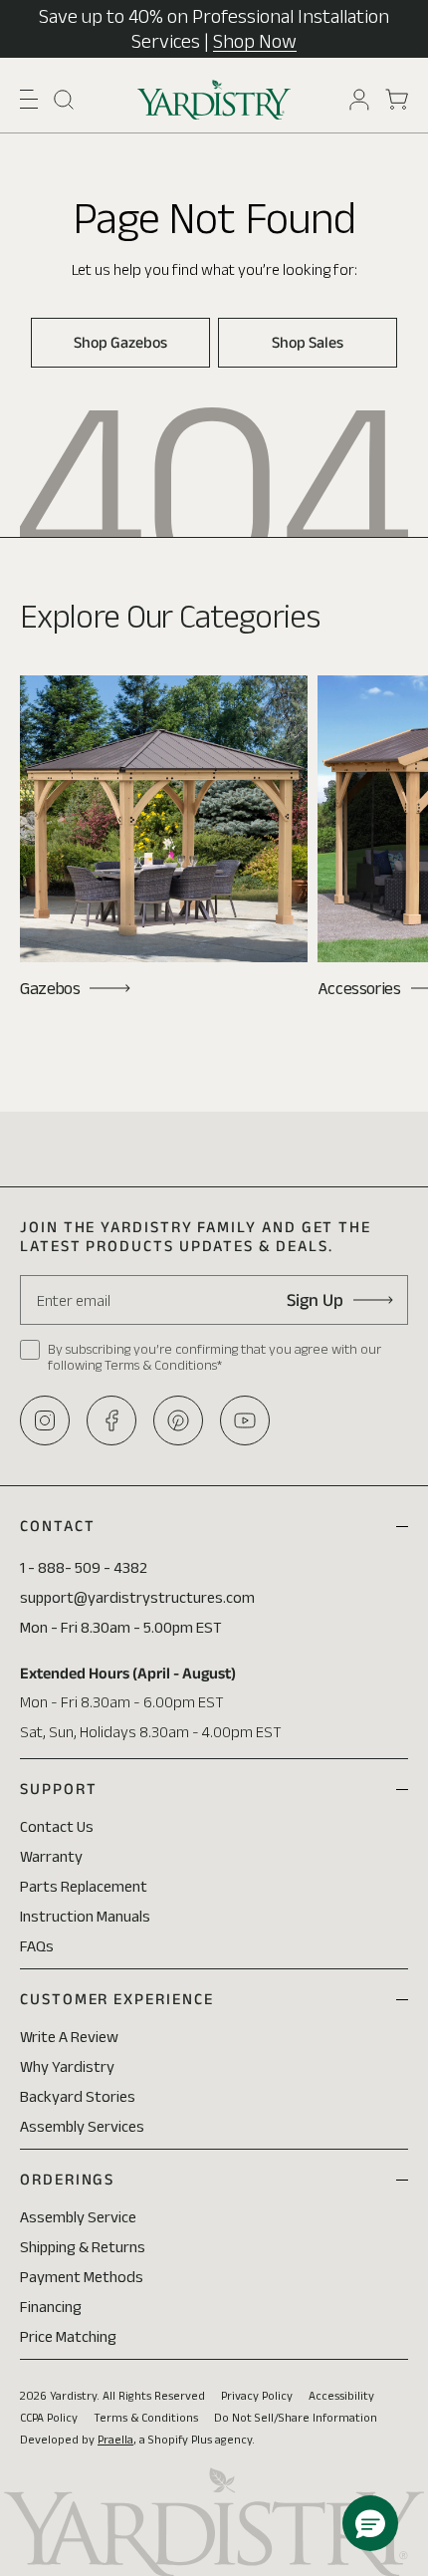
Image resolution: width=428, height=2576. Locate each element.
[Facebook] (111, 1420)
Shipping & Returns (83, 2247)
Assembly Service (78, 2217)
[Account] (359, 100)
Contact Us (57, 1826)
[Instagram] (45, 1420)
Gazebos (50, 988)
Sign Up (315, 1300)
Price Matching (68, 2336)
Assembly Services (82, 2126)
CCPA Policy (49, 2417)
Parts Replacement (84, 1886)
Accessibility (341, 2395)
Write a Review (69, 2037)
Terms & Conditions (146, 2417)
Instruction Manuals (85, 1916)
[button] (29, 99)
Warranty (51, 1856)
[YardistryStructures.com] (214, 100)
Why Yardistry (67, 2066)
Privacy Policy (257, 2395)
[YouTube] (245, 1420)
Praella (115, 2439)
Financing (51, 2307)
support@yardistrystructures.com (137, 1597)
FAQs (37, 1946)
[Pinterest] (178, 1420)
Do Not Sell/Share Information (296, 2417)
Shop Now (255, 41)
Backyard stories (78, 2096)
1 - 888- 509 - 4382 (84, 1567)
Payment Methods (82, 2277)
